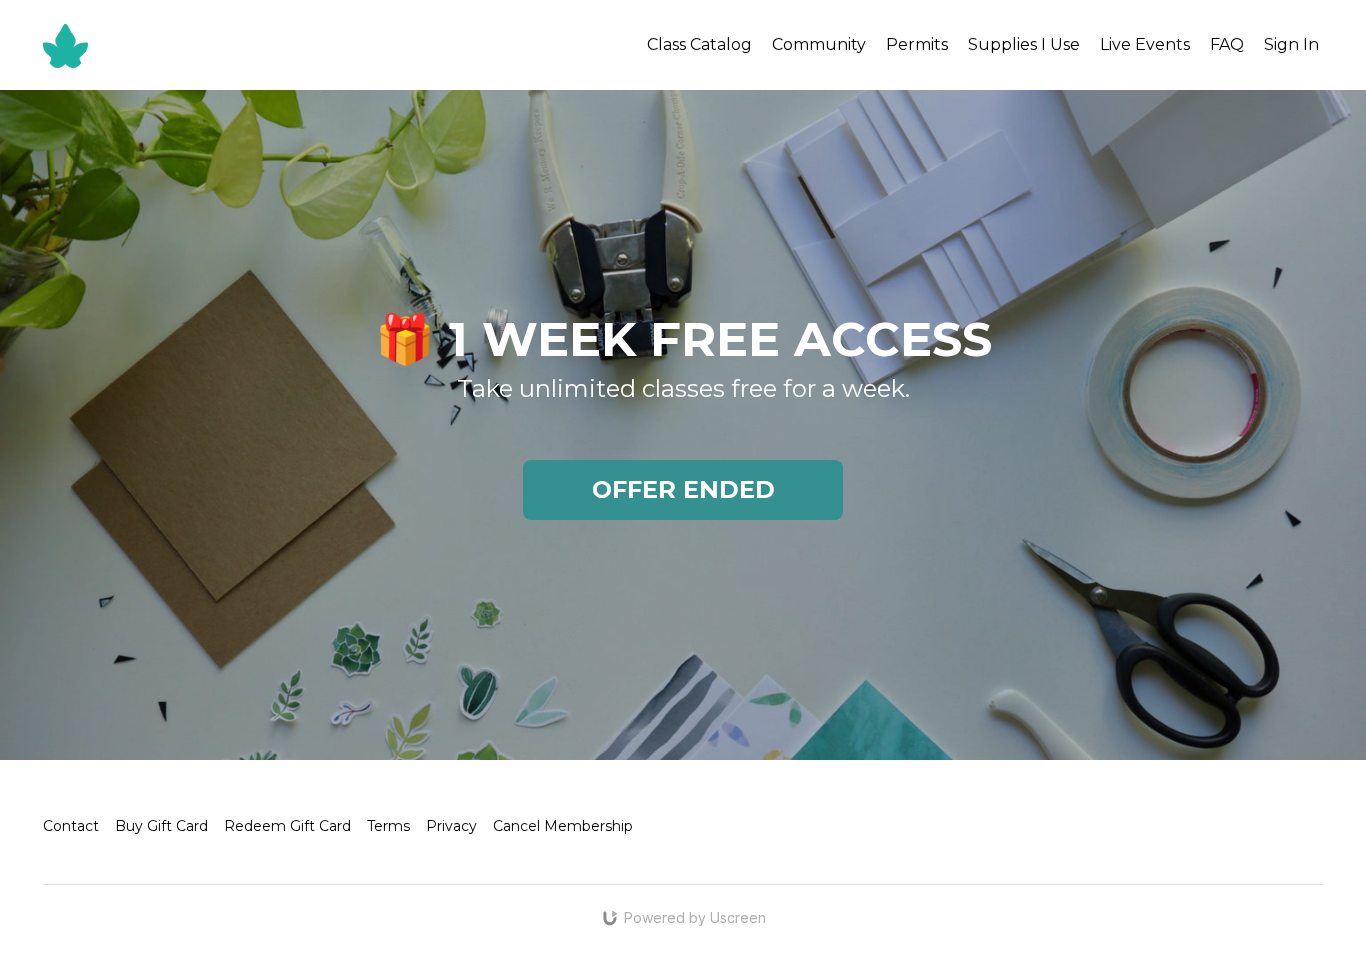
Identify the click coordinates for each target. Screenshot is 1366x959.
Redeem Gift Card (287, 826)
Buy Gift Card (161, 826)
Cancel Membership (563, 826)
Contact (71, 826)
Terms (388, 826)
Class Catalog (699, 44)
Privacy (451, 826)
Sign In (1291, 44)
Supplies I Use (1024, 44)
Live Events (1145, 44)
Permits (917, 44)
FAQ (1227, 44)
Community (819, 44)
